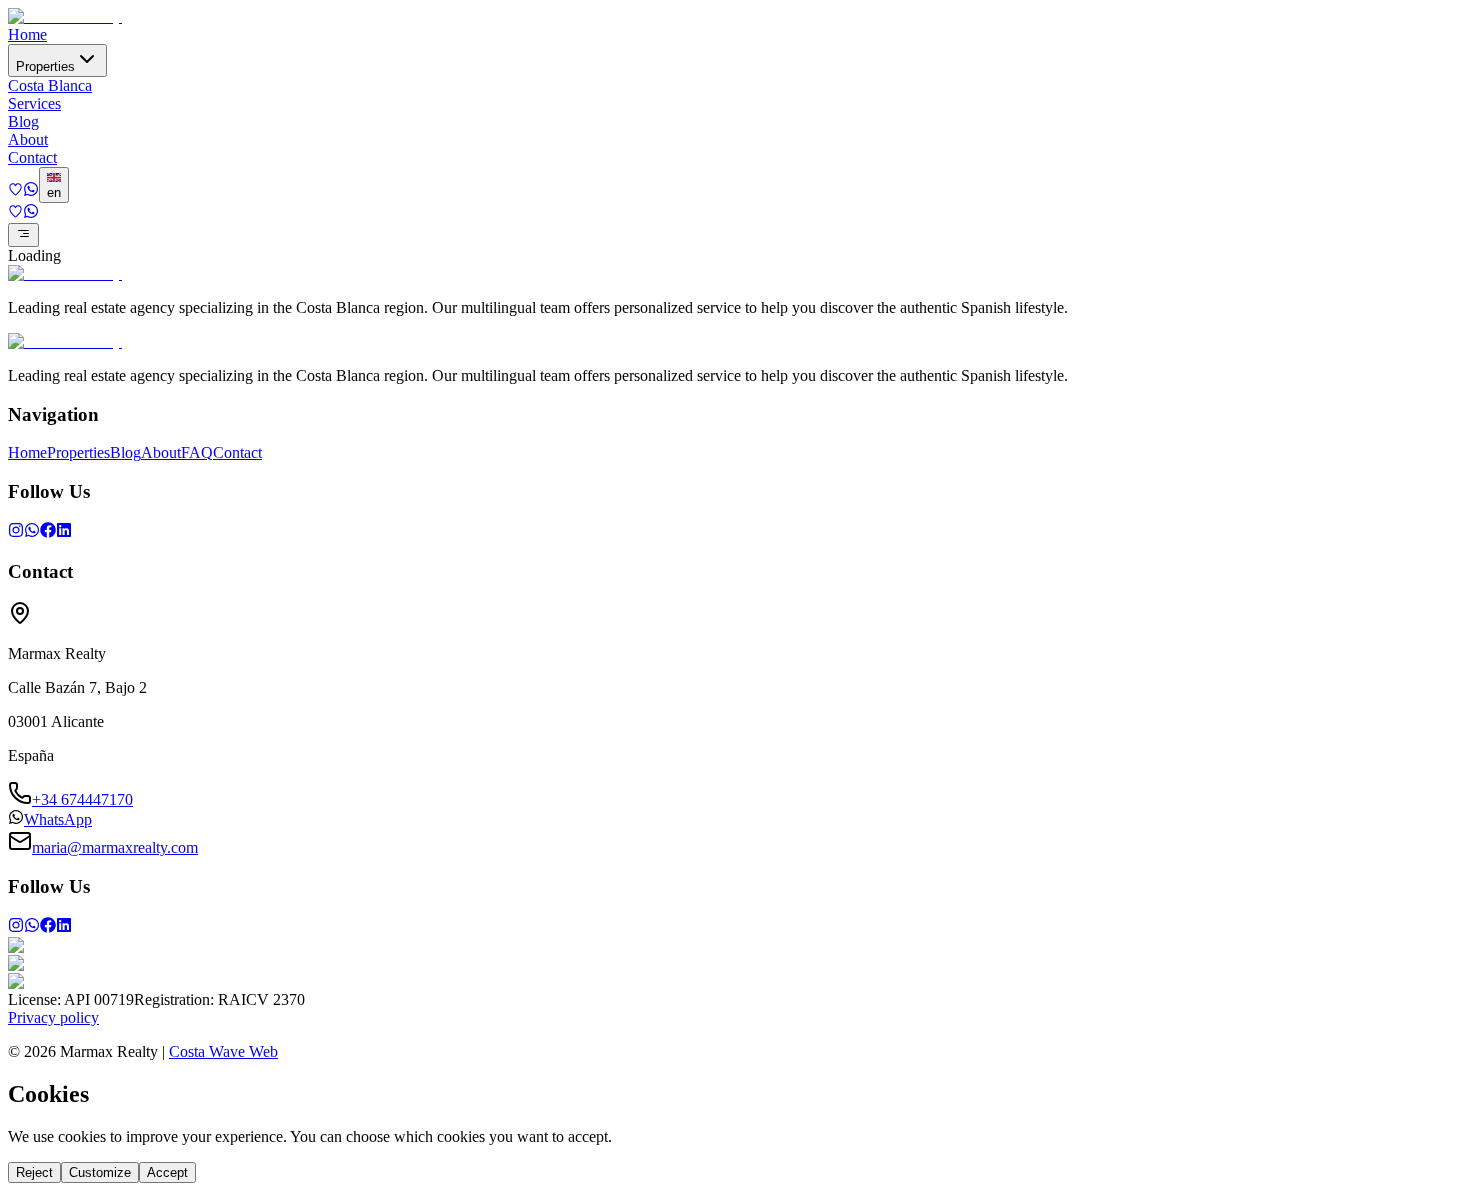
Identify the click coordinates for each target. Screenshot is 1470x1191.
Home (27, 34)
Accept (167, 1172)
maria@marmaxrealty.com (115, 847)
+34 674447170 (82, 799)
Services (34, 103)
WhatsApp (58, 819)
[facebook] (48, 532)
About (28, 139)
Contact (32, 157)
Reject (34, 1172)
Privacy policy (53, 1017)
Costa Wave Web (223, 1051)
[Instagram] (16, 532)
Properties (45, 66)
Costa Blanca (50, 85)
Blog (23, 121)
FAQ (197, 452)
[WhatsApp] (32, 532)
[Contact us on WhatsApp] (31, 191)
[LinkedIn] (64, 532)
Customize (100, 1172)
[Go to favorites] (15, 191)
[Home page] (65, 16)
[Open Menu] (23, 235)
